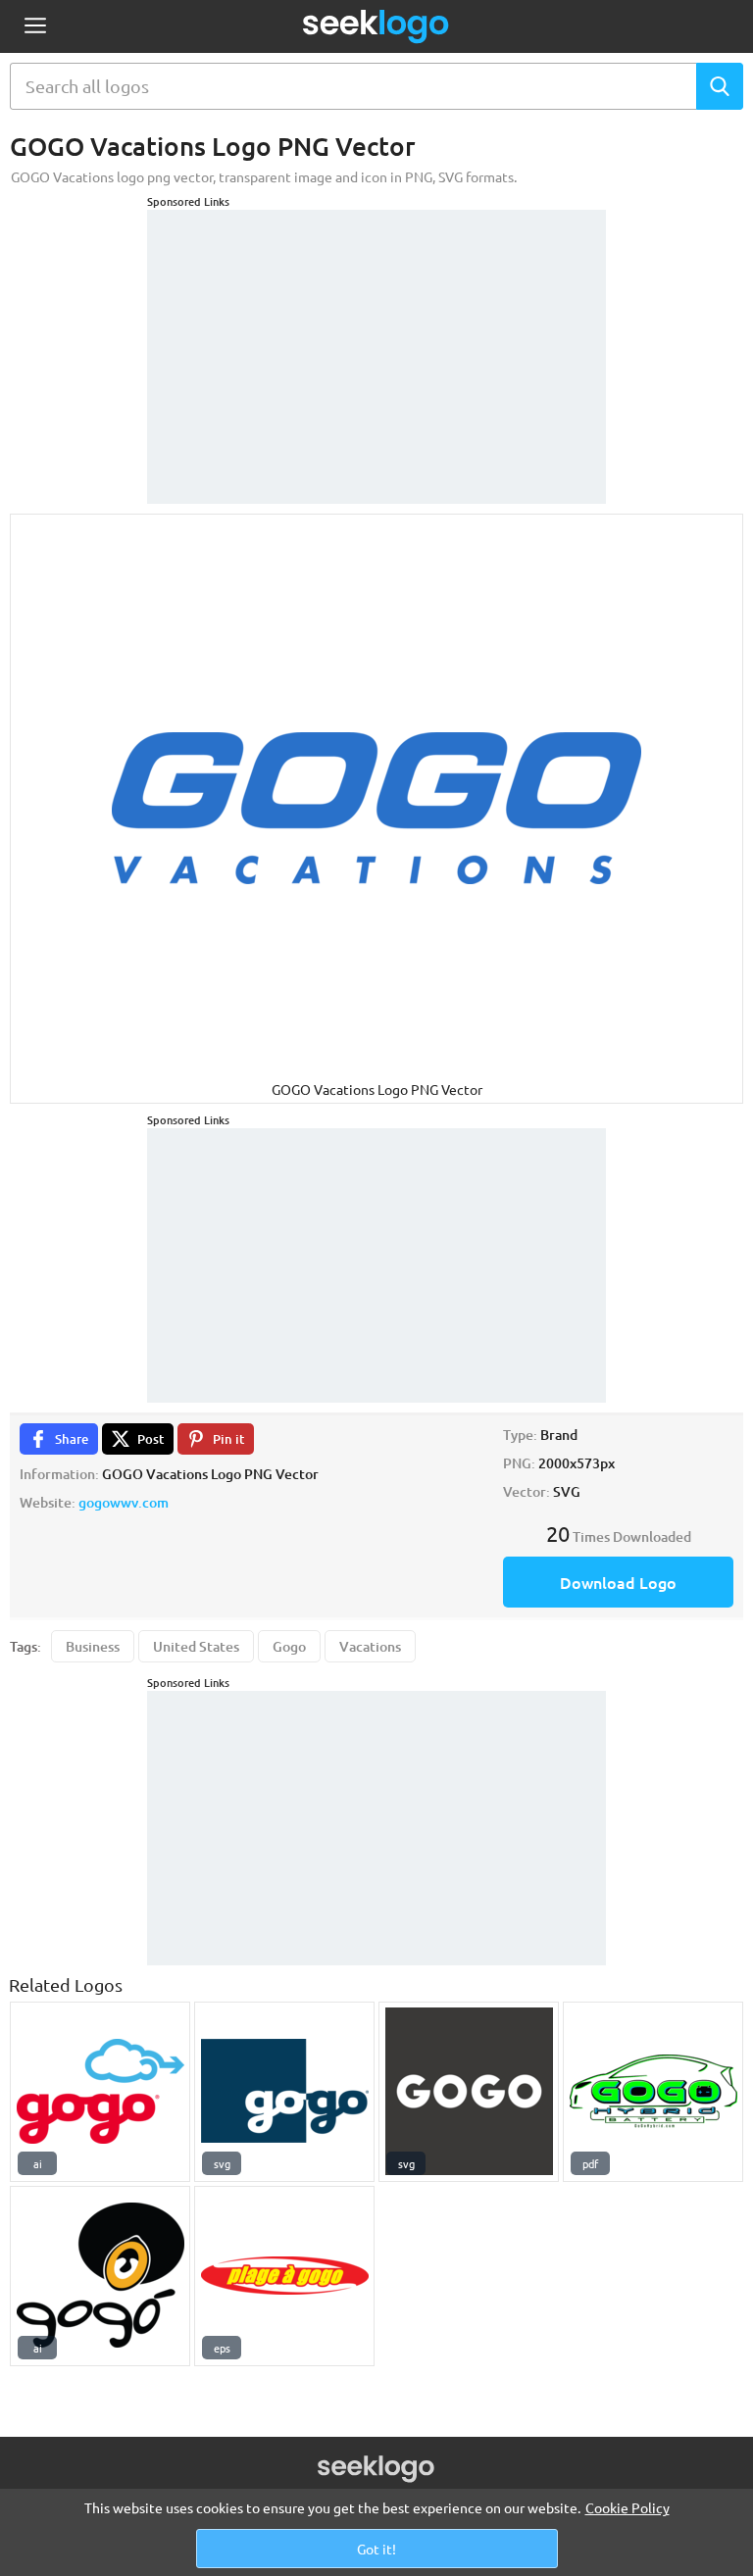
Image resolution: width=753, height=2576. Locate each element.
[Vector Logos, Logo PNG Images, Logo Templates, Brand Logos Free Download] (376, 26)
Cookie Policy (627, 2507)
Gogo (289, 1646)
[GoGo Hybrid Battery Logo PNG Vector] (653, 2092)
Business (93, 1646)
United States (196, 1646)
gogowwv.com (124, 1502)
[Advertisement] (376, 332)
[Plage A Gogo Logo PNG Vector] (284, 2276)
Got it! (376, 2549)
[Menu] (35, 27)
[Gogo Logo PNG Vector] (100, 2092)
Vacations (370, 1646)
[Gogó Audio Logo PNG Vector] (100, 2276)
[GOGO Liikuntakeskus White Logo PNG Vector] (469, 2092)
